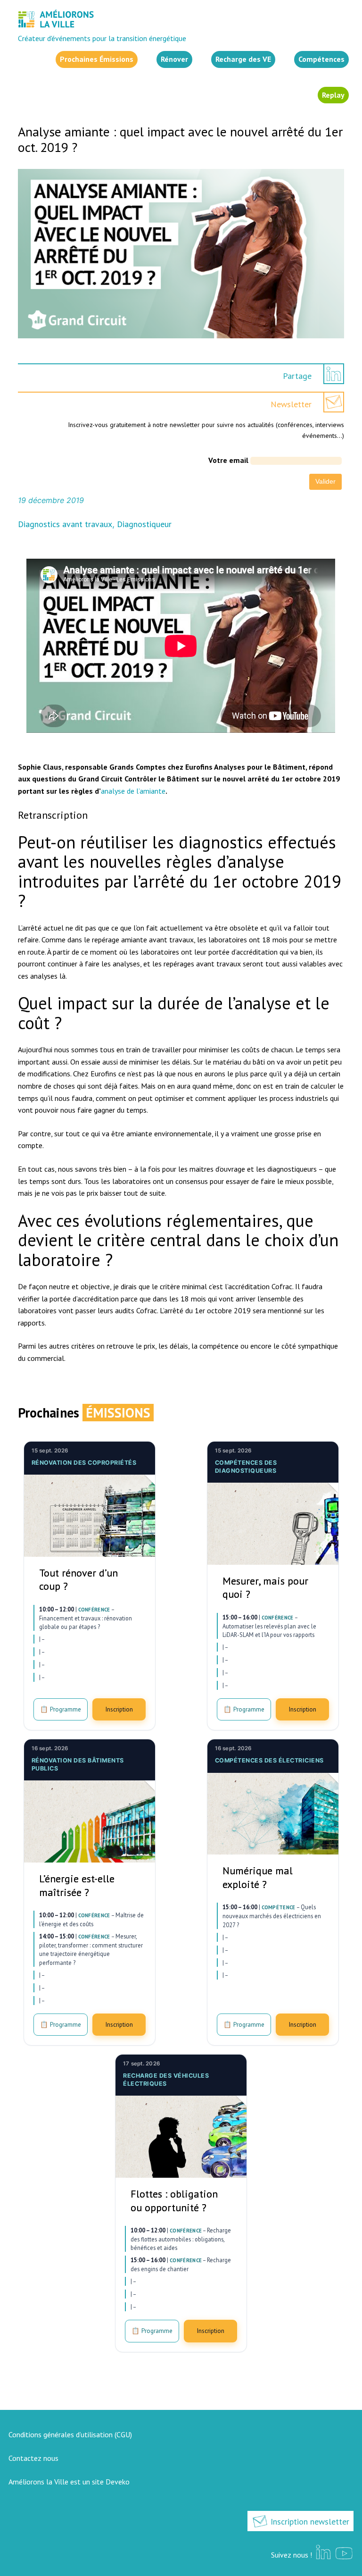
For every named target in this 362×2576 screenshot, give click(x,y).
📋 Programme (61, 1709)
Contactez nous (33, 2458)
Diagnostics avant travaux (65, 524)
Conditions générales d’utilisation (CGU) (70, 2434)
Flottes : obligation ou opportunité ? (174, 2201)
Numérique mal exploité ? (258, 1877)
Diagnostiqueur (144, 524)
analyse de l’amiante (133, 791)
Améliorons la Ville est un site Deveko (69, 2482)
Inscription (119, 1709)
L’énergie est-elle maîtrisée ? (77, 1885)
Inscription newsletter (309, 2521)
